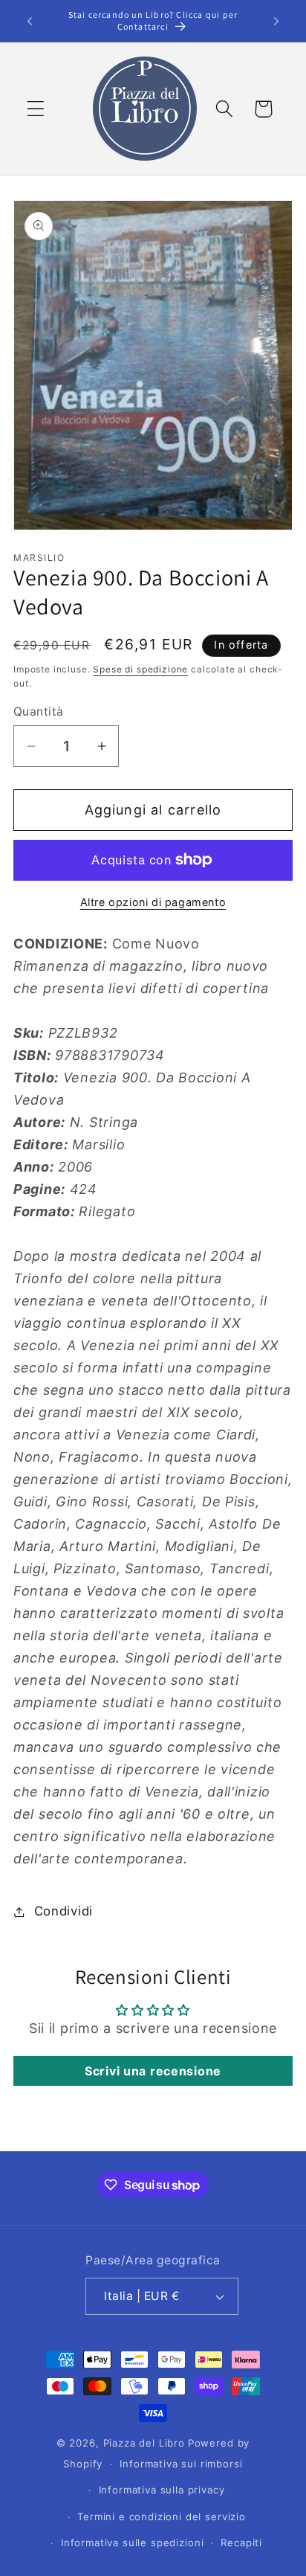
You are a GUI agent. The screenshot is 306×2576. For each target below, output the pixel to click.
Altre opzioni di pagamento (153, 902)
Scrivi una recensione (153, 2071)
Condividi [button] (64, 1911)
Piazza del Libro (144, 2443)
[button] (36, 109)
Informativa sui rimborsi (181, 2464)
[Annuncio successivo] (276, 21)
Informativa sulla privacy (162, 2490)
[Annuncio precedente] (30, 21)
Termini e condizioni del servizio (162, 2516)
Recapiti (241, 2543)
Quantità (39, 712)
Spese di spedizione (140, 669)
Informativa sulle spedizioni (133, 2543)
